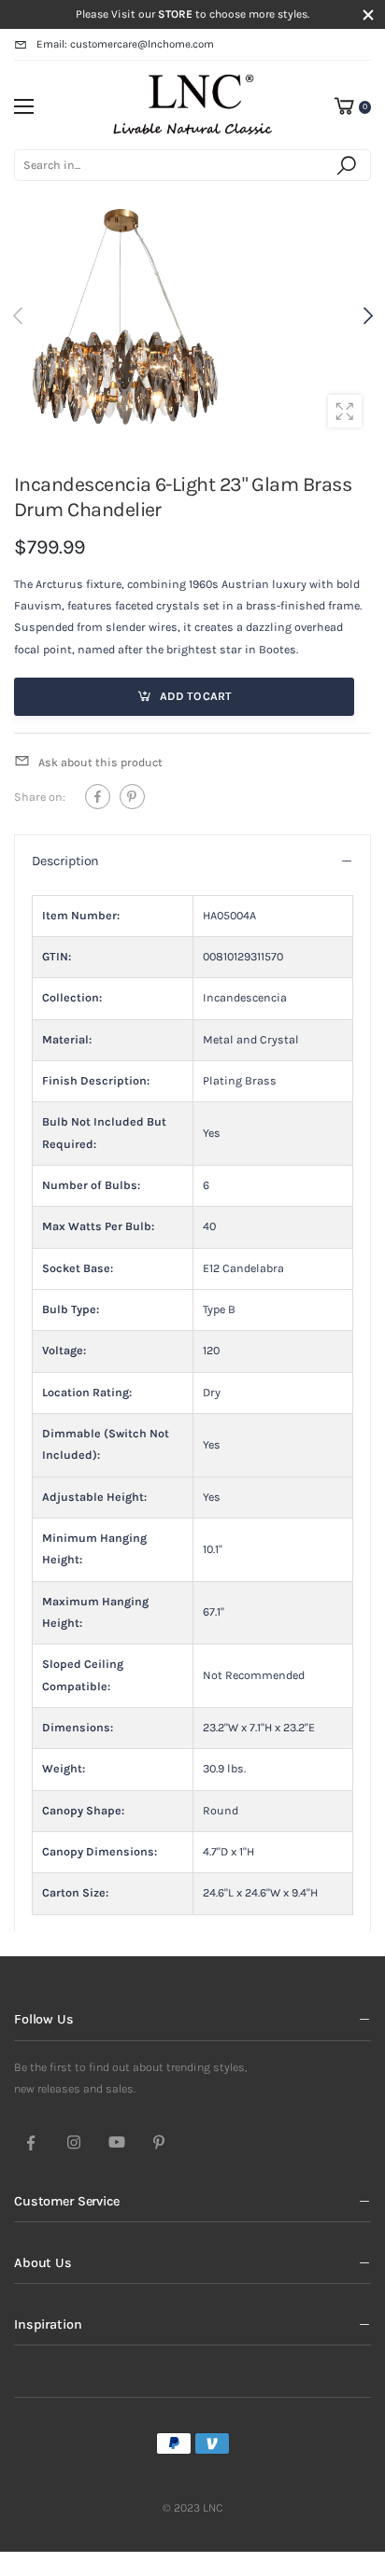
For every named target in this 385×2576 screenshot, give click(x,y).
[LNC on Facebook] (31, 2144)
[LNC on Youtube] (117, 2144)
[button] (366, 316)
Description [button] (65, 861)
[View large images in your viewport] (345, 412)
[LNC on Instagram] (74, 2144)
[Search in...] (349, 165)
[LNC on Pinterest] (159, 2144)
